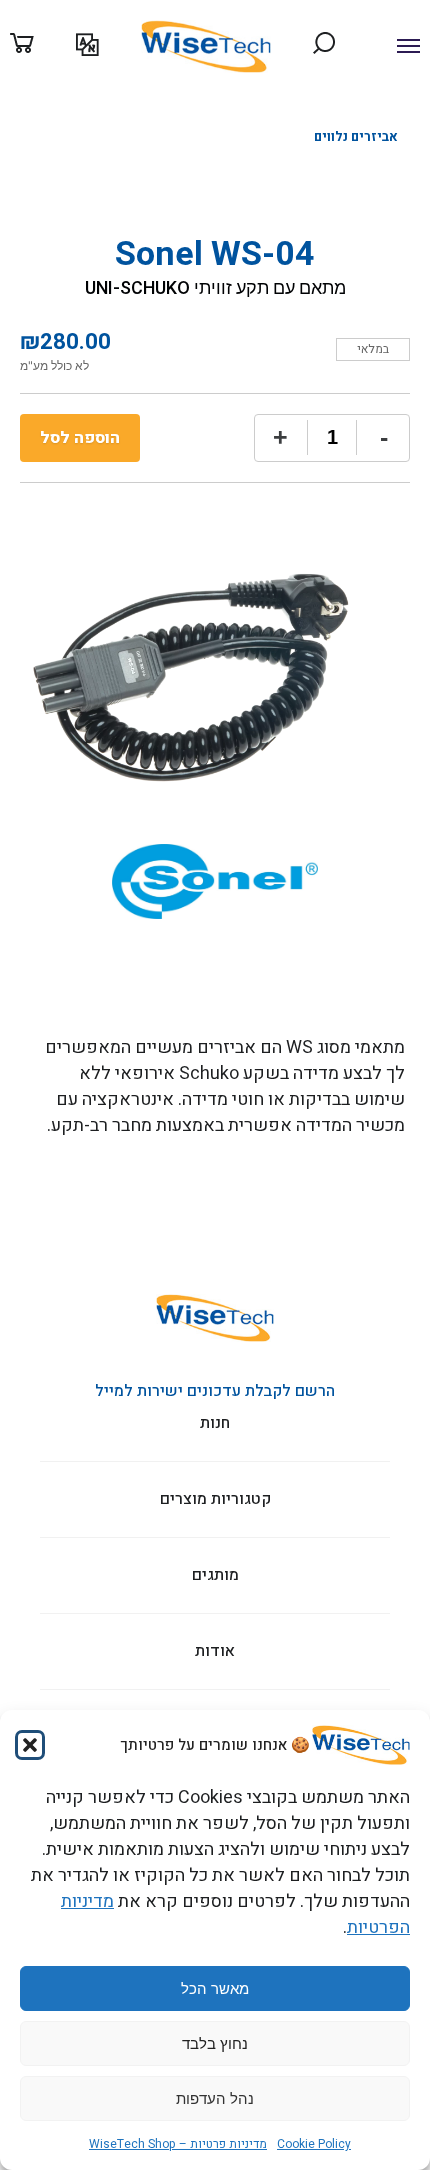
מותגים (328, 113)
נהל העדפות (215, 2098)
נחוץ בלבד (215, 2043)
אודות (271, 113)
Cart (43, 45)
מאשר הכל (215, 1988)
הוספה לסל (80, 438)
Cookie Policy (314, 2144)
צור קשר (17, 113)
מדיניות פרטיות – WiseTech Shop (178, 2144)
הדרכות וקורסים (210, 113)
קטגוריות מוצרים (401, 113)
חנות (215, 1423)
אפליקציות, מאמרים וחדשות (105, 113)
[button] (30, 1745)
